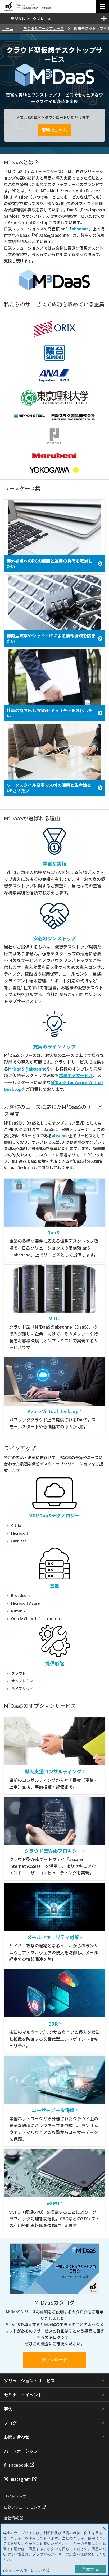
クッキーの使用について (25, 2571)
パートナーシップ (21, 2451)
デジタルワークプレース (44, 28)
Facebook (19, 2465)
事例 (8, 2409)
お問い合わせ (17, 2437)
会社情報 (12, 2518)
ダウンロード (54, 2360)
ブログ (10, 2423)
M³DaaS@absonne (27, 1069)
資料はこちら (54, 130)
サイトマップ (15, 2496)
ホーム (8, 28)
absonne (80, 229)
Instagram (21, 2479)
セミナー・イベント (23, 2395)
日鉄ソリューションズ (23, 2507)
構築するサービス (76, 1075)
